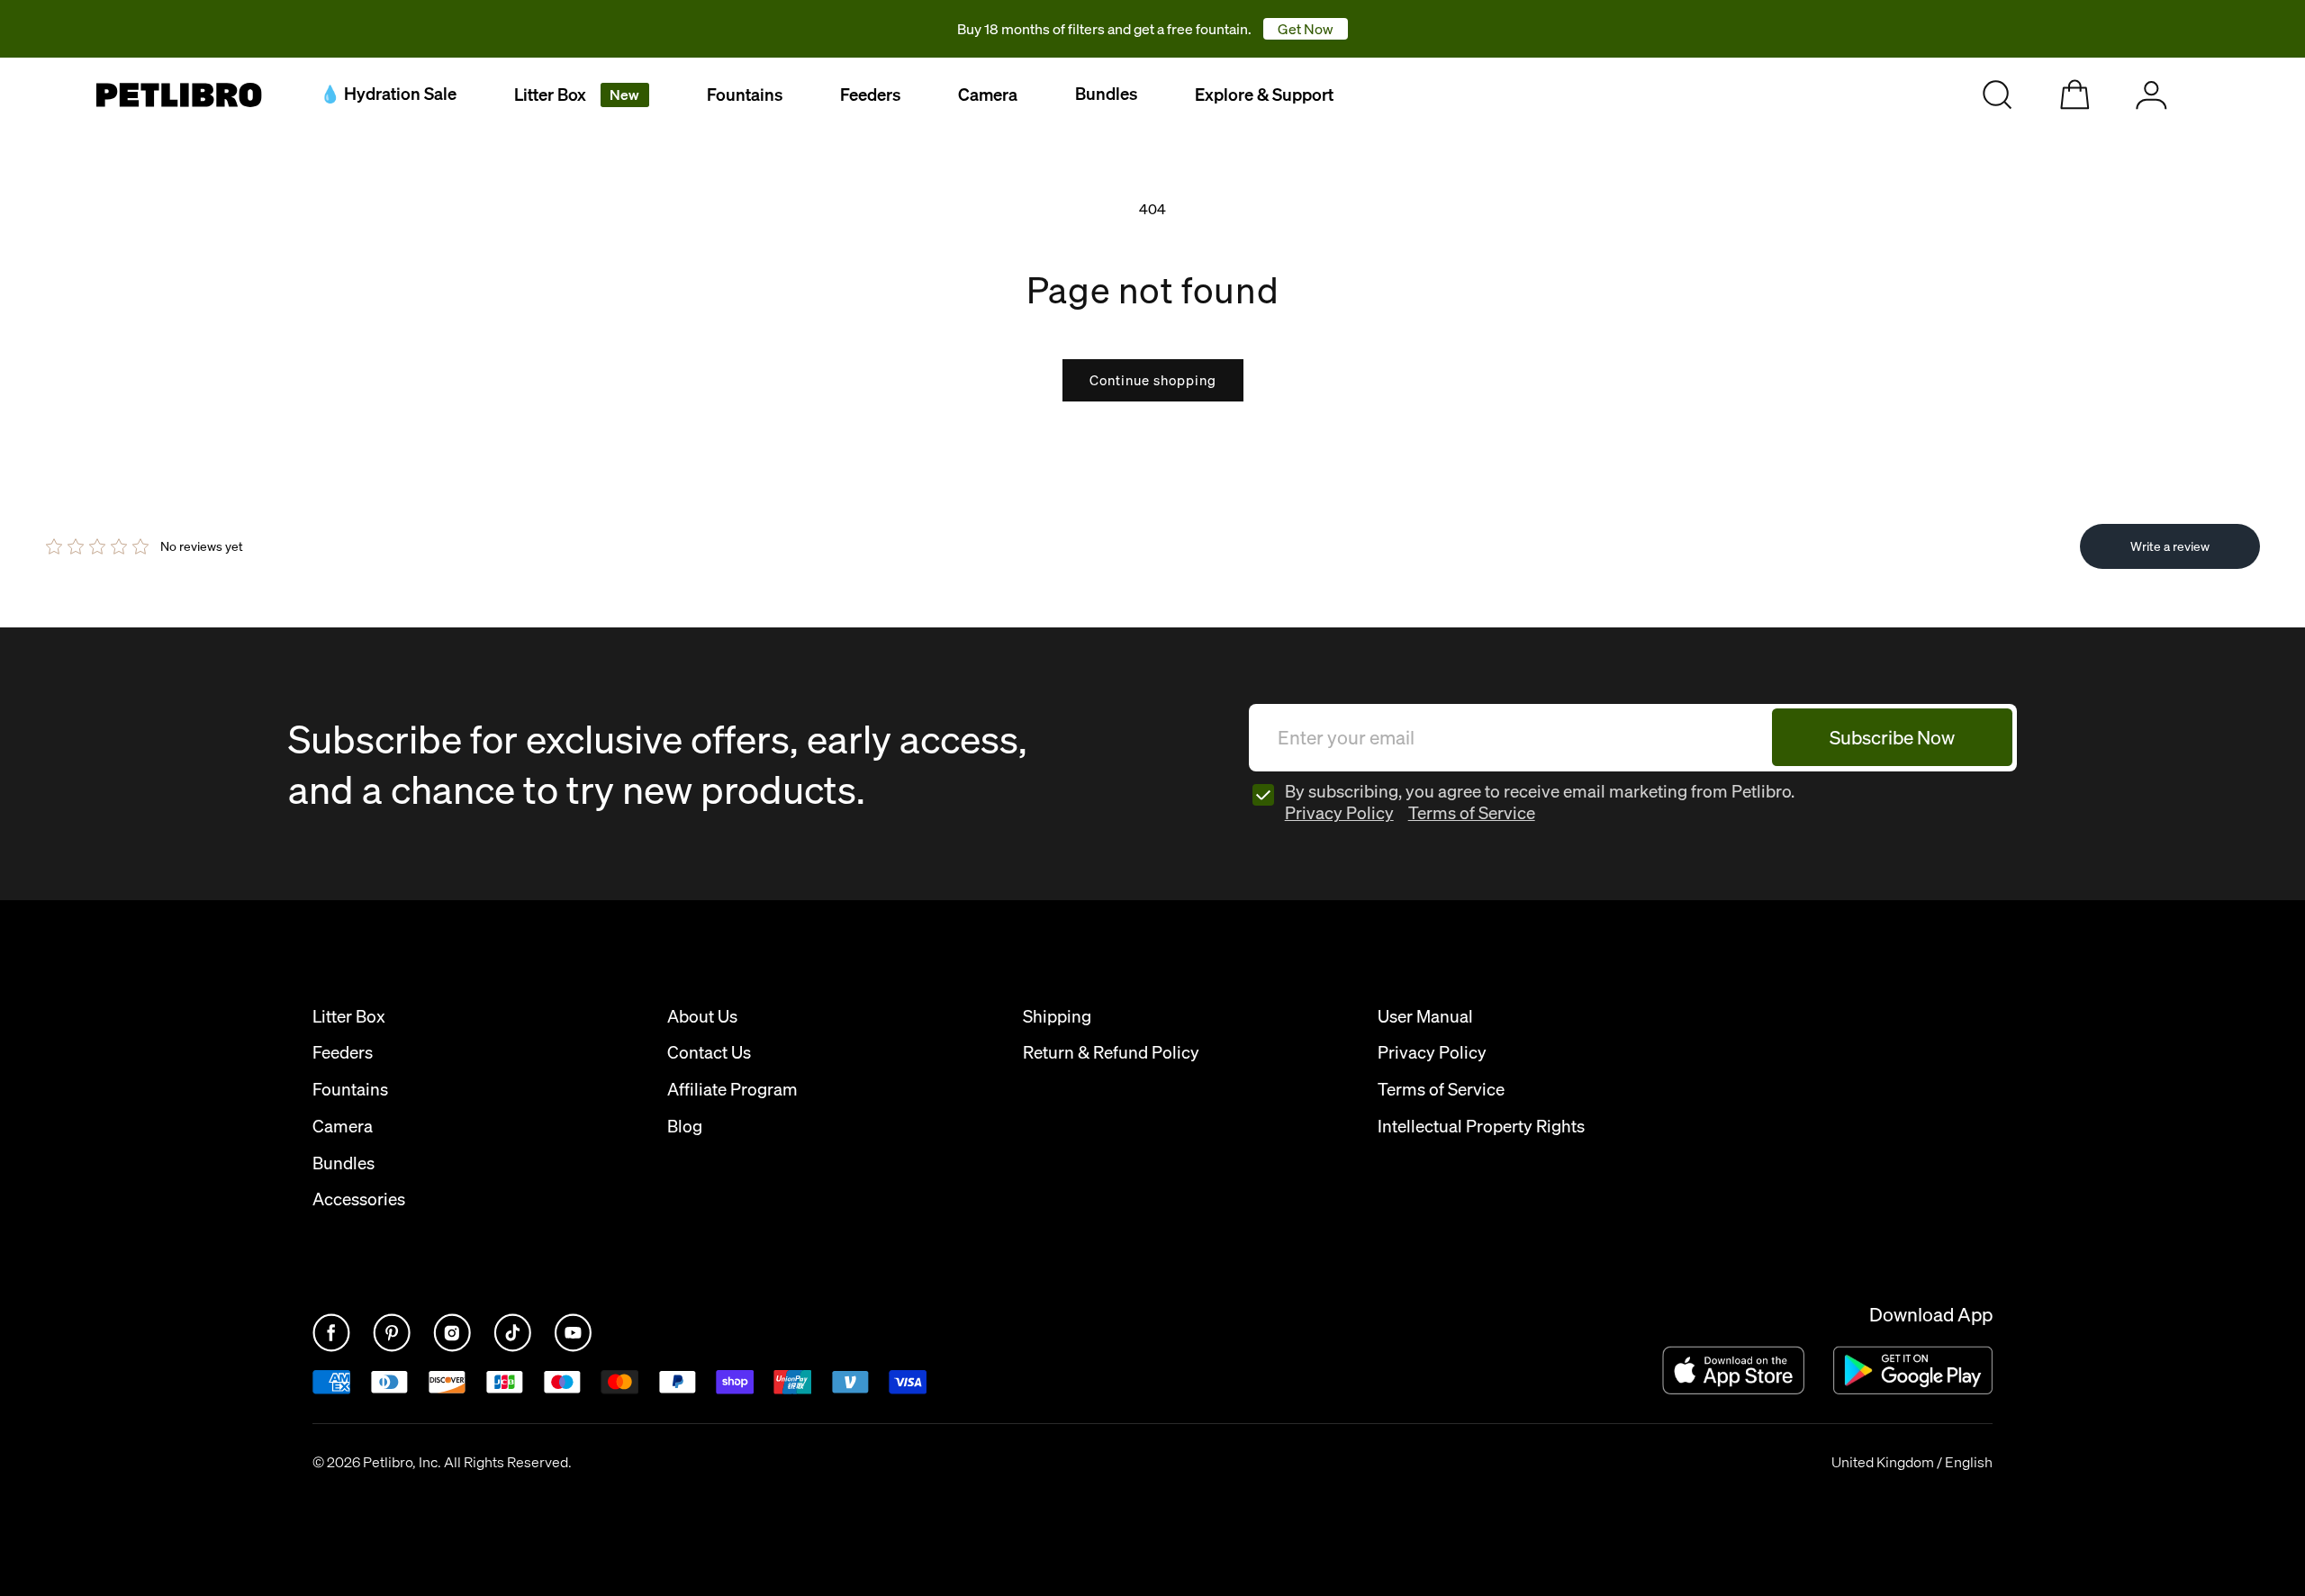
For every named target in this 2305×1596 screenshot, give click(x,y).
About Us (702, 1017)
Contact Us (709, 1053)
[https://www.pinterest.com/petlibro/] (393, 1347)
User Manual (1425, 1017)
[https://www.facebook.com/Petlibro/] (333, 1347)
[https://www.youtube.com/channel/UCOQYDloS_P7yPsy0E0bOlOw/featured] (573, 1347)
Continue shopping (1153, 380)
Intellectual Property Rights (1481, 1127)
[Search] (1998, 95)
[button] (582, 95)
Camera (988, 95)
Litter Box (577, 95)
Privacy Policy (1339, 813)
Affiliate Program (732, 1090)
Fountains (745, 95)
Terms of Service (1472, 813)
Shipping (1057, 1017)
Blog (685, 1127)
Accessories (359, 1199)
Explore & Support (1264, 95)
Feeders (870, 95)
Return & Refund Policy (1111, 1053)
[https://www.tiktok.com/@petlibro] (514, 1347)
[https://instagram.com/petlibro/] (454, 1347)
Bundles (343, 1163)
